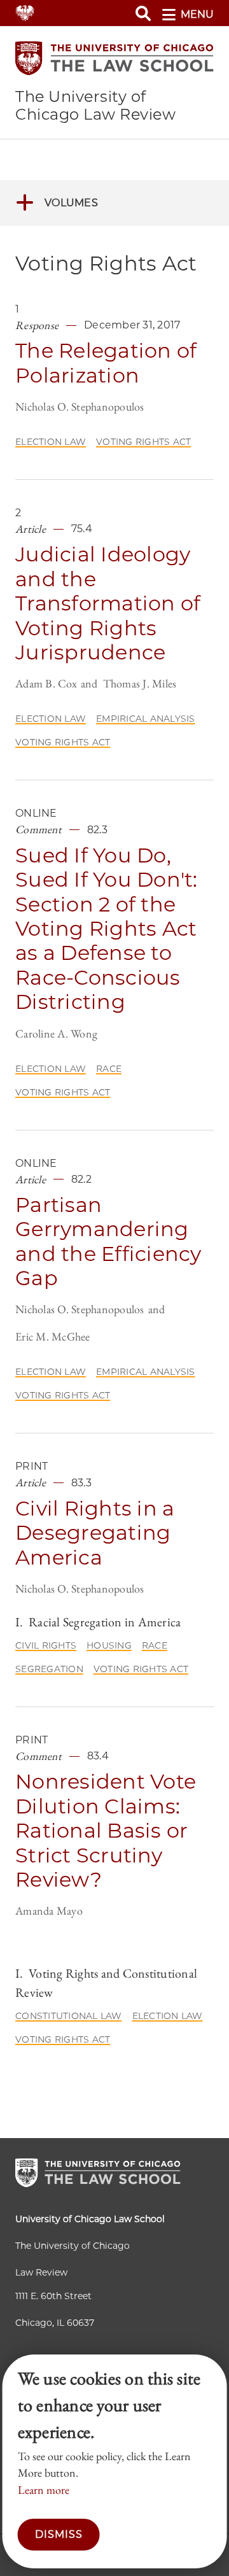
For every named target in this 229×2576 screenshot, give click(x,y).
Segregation (49, 1669)
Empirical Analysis (146, 719)
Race (109, 1069)
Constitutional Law (69, 2016)
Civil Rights (46, 1645)
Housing (109, 1645)
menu (197, 14)
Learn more (44, 2490)
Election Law (51, 442)
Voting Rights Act (143, 442)
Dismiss (59, 2534)
